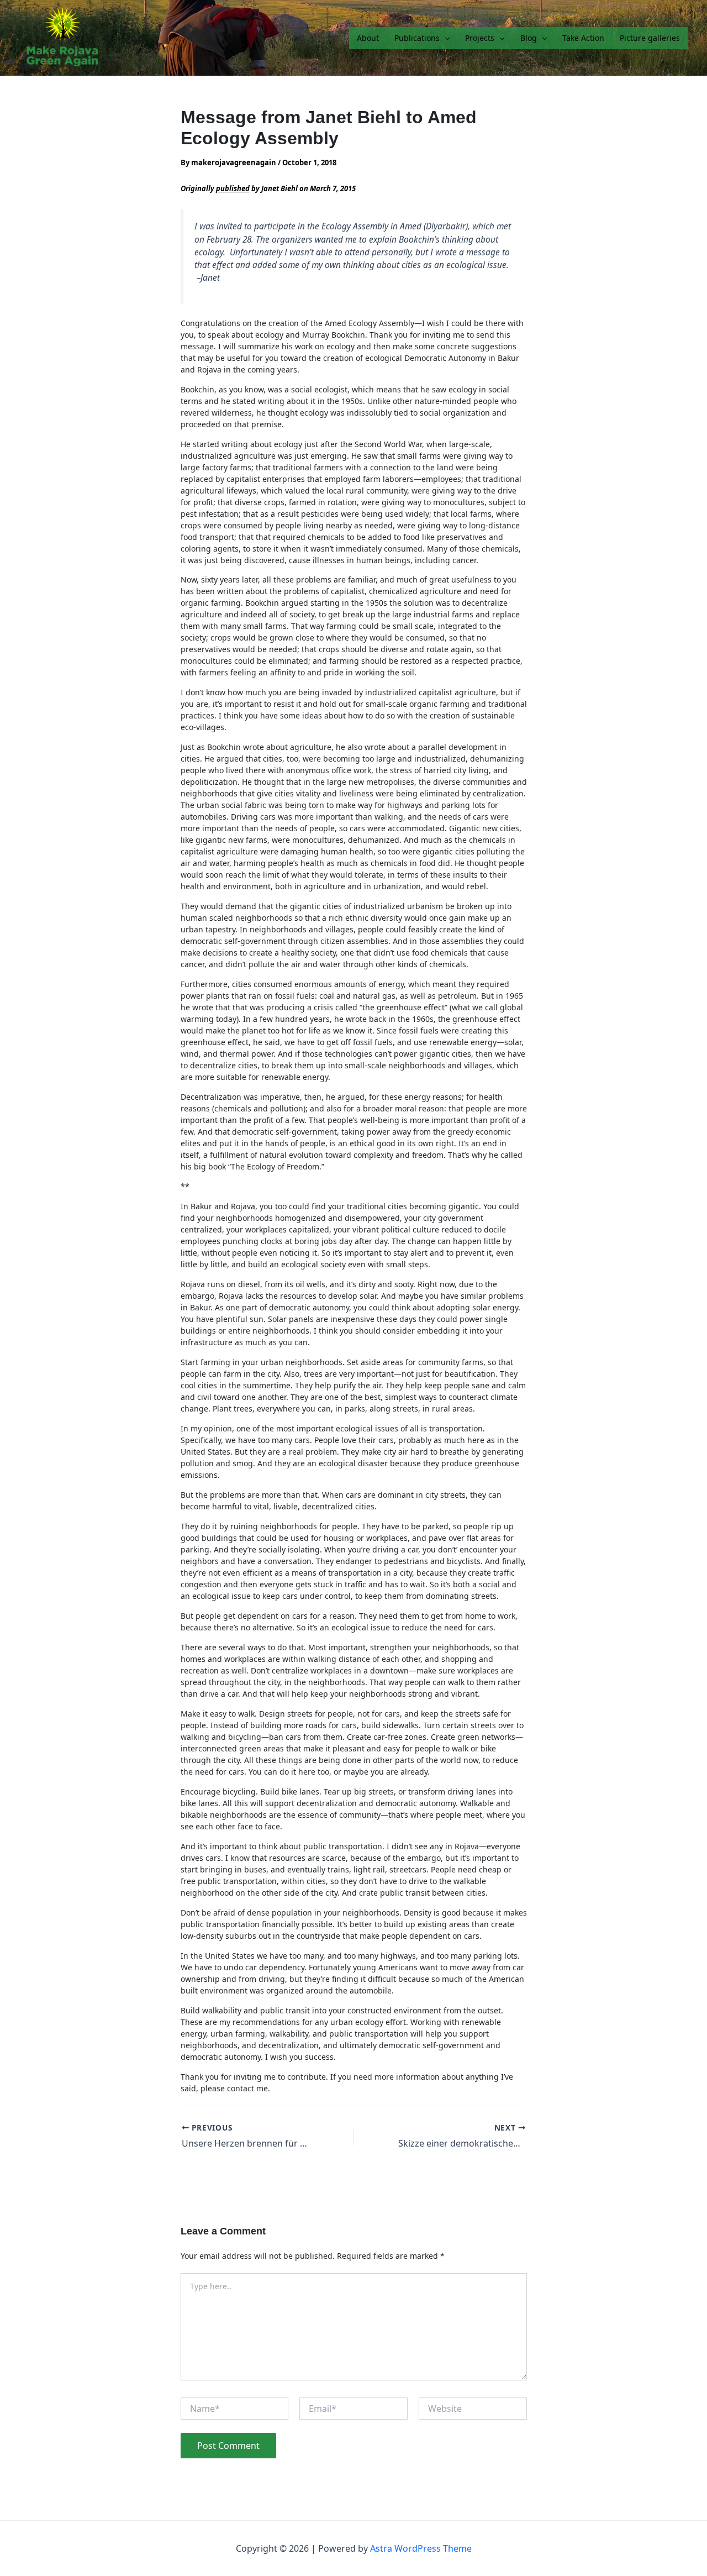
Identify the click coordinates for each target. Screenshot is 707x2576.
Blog (529, 38)
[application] (445, 38)
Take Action (583, 38)
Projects (480, 38)
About (368, 38)
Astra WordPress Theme (421, 2548)
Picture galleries (650, 38)
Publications (417, 38)
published (233, 188)
